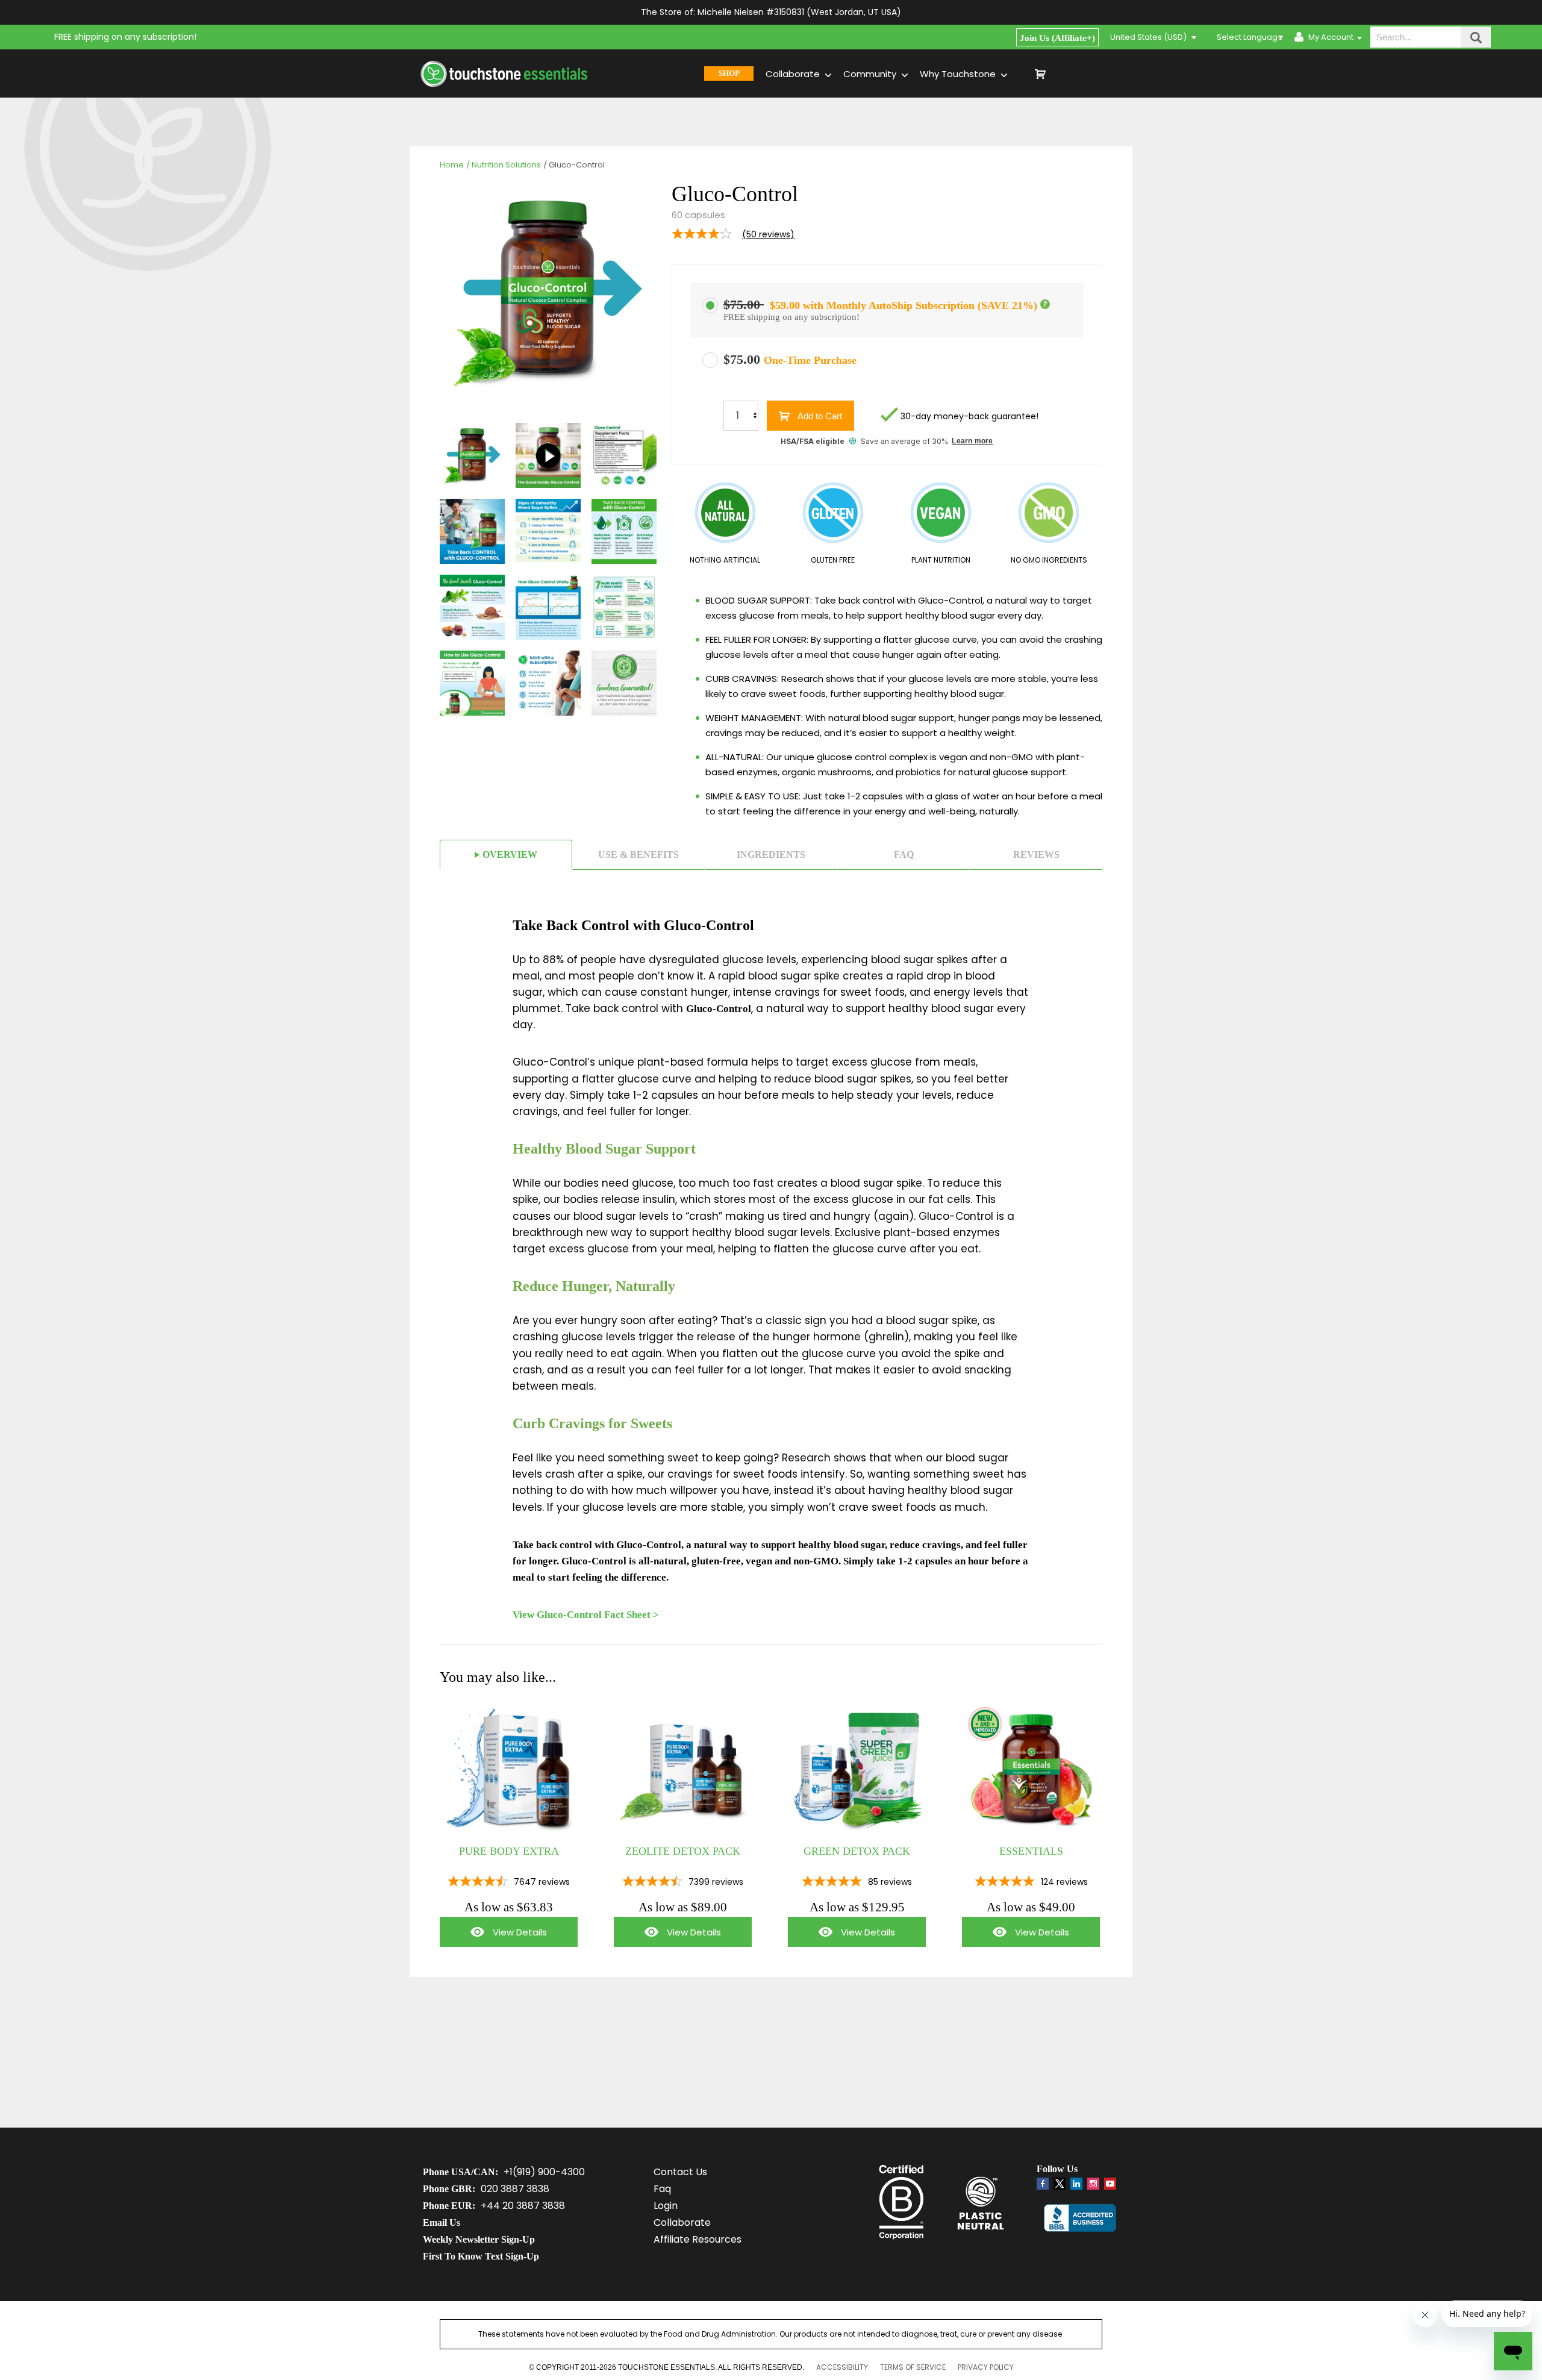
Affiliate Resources (698, 2239)
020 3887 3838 (515, 2189)
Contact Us (680, 2172)
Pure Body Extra (509, 1851)
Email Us (442, 2222)
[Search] (1476, 37)
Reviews (1036, 854)
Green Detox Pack (857, 1851)
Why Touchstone (959, 74)
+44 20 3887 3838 (523, 2206)
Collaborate (794, 74)
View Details (493, 1936)
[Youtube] (1110, 2184)
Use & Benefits (638, 854)
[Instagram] (1093, 2184)
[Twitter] (1060, 2186)
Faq (904, 854)
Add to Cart (819, 416)
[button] (1045, 304)
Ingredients (771, 854)
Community (871, 74)
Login (666, 2206)
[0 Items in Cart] (1084, 73)
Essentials (1031, 1851)
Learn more (972, 441)
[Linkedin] (1076, 2184)
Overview (510, 854)
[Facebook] (1043, 2184)
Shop (729, 73)
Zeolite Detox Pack (683, 1851)
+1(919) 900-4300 (544, 2172)
